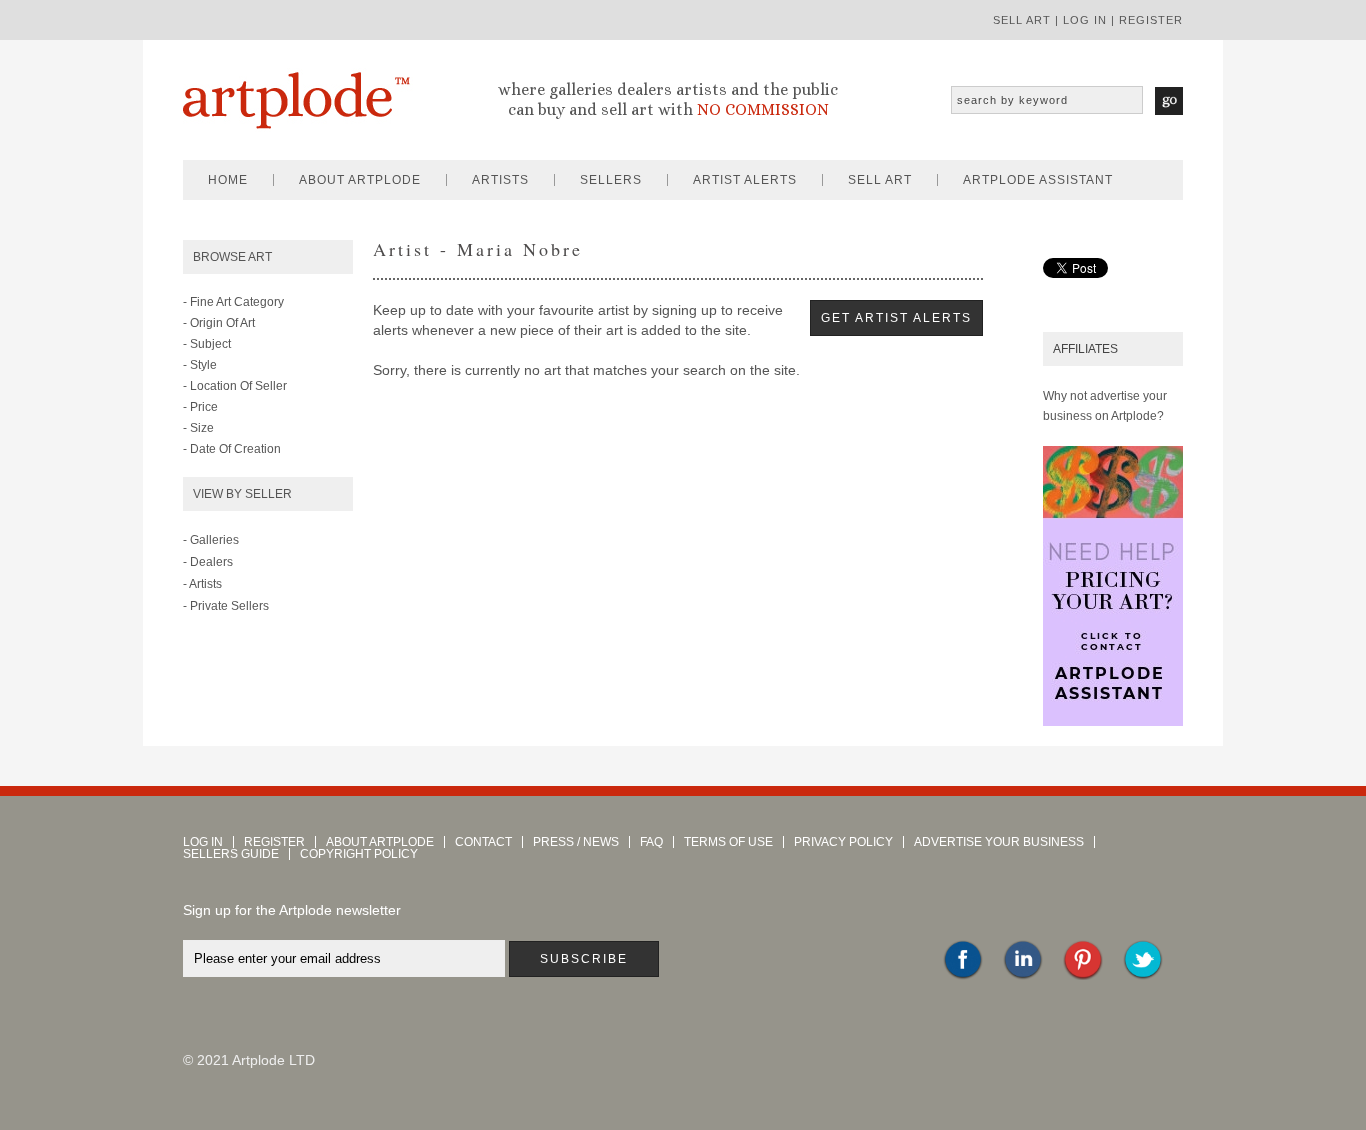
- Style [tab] (200, 365)
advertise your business (999, 842)
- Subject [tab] (207, 344)
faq (651, 842)
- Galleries (211, 540)
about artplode (360, 180)
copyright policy (359, 854)
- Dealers (208, 562)
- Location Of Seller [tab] (235, 386)
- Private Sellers (226, 606)
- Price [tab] (200, 407)
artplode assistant (1038, 180)
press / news (576, 842)
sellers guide (231, 854)
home (228, 180)
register (1151, 20)
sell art (1022, 20)
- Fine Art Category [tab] (233, 302)
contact (483, 842)
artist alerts (745, 180)
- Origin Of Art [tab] (219, 323)
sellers (611, 180)
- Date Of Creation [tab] (232, 449)
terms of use (728, 842)
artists (500, 180)
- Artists (202, 584)
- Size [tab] (198, 428)
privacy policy (843, 842)
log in (1085, 20)
